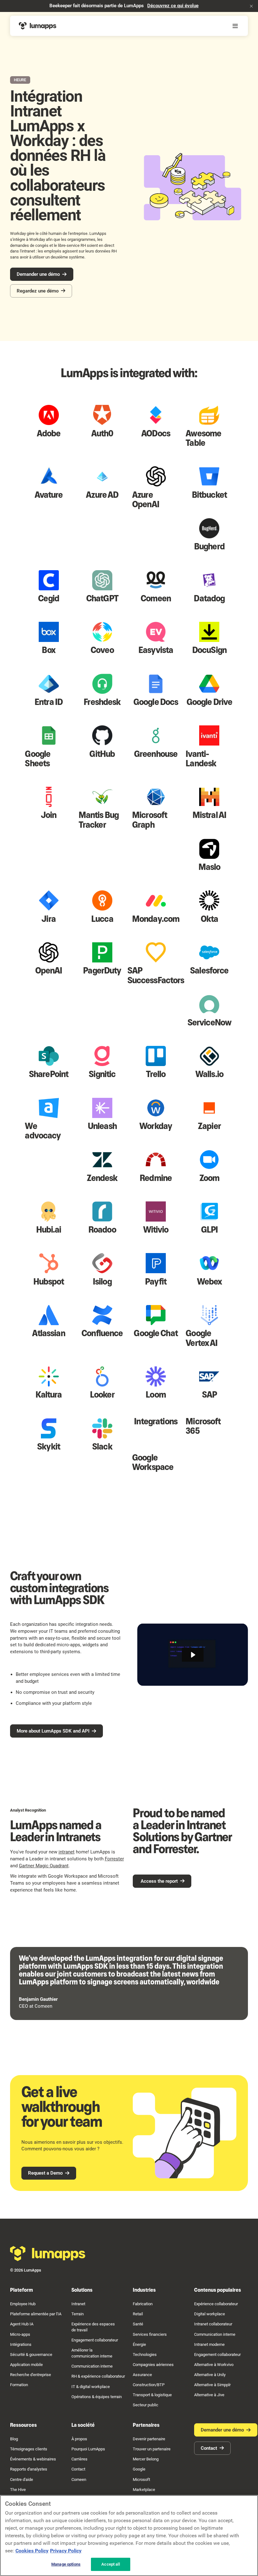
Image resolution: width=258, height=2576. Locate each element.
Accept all (110, 2564)
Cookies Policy (32, 2551)
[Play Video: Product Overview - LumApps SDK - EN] (193, 1655)
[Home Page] (38, 26)
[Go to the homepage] (48, 2254)
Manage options (66, 2564)
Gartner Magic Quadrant (44, 1866)
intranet (67, 1852)
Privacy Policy (66, 2551)
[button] (251, 6)
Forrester (114, 1859)
